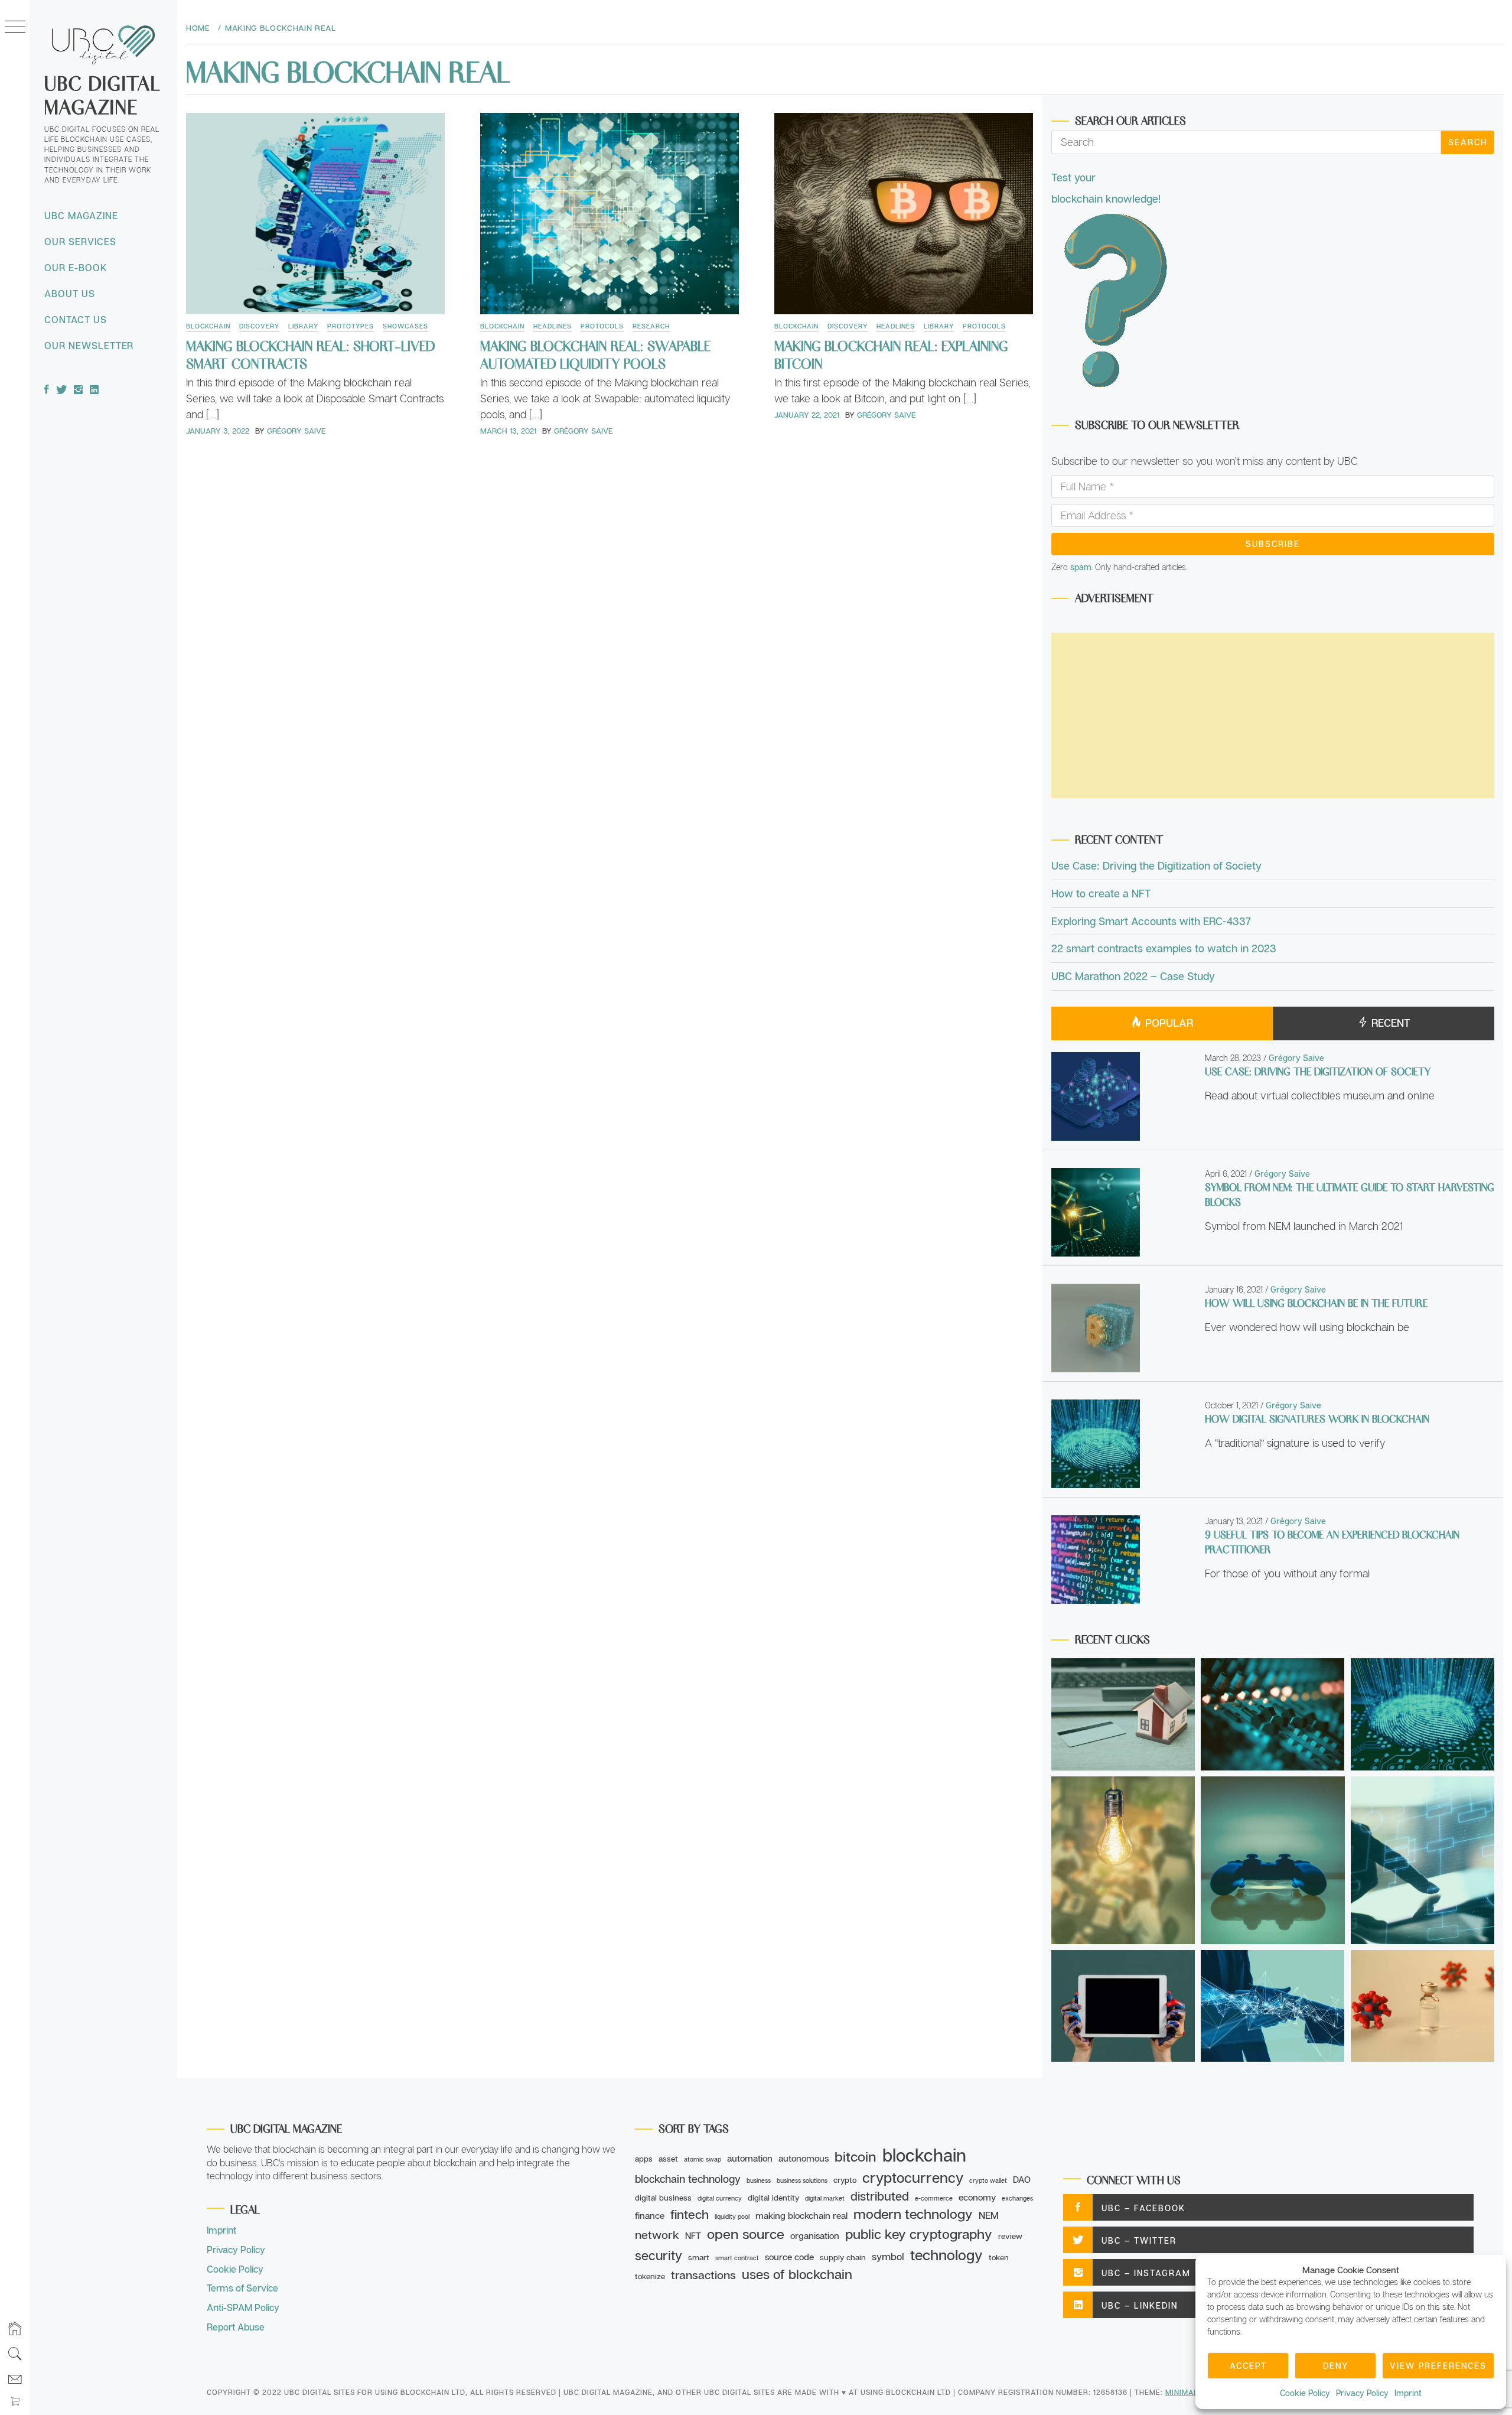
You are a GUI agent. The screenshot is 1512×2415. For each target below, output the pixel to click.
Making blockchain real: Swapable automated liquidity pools (595, 354)
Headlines (553, 326)
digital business (663, 2198)
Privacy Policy (1362, 2393)
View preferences (1438, 2366)
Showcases (405, 326)
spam (1081, 567)
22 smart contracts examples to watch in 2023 (1164, 948)
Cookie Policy (1305, 2393)
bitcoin (856, 2156)
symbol (888, 2257)
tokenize (650, 2276)
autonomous (804, 2158)
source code (789, 2257)
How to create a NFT (1101, 893)
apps (644, 2159)
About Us (70, 294)
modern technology (913, 2214)
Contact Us (76, 320)
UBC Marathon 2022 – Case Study (1133, 976)
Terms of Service (242, 2288)
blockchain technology (688, 2179)
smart (699, 2257)
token (999, 2257)
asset (668, 2159)
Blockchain (208, 326)
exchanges (1017, 2198)
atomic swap (703, 2159)
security (659, 2255)
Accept (1248, 2366)
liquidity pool (732, 2217)
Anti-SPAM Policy (243, 2307)
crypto (845, 2180)
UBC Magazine (81, 216)
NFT (693, 2235)
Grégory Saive (296, 431)
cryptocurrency (913, 2177)
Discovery (259, 326)
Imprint (1408, 2393)
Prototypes (351, 326)
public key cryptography (919, 2234)
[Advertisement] (1273, 715)
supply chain (843, 2257)
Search (1468, 142)
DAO (1022, 2179)
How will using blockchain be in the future (1316, 1303)
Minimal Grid (1192, 2392)
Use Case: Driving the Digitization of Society (1156, 865)
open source (746, 2234)
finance (650, 2215)
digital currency (720, 2198)
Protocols (602, 326)
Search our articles (1130, 120)
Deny (1336, 2366)
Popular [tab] (1168, 1023)
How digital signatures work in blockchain (1317, 1418)
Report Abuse (236, 2327)
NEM (989, 2215)
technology (946, 2255)
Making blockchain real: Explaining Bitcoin (891, 354)
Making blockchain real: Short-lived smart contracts (310, 354)
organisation (815, 2235)
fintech (690, 2214)
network (657, 2235)
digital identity (773, 2198)
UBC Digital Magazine (102, 94)
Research (651, 326)
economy (977, 2197)
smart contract (737, 2258)
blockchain (924, 2155)
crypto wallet (988, 2180)
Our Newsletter (89, 346)
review (1010, 2236)
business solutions (802, 2180)
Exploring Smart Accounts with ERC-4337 (1151, 921)
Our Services (80, 242)
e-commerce (934, 2198)
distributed (880, 2196)
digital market (825, 2198)
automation (750, 2158)
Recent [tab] (1389, 1023)
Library (303, 326)
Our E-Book (76, 268)
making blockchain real (801, 2215)
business (759, 2180)
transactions (703, 2275)
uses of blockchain (797, 2274)
